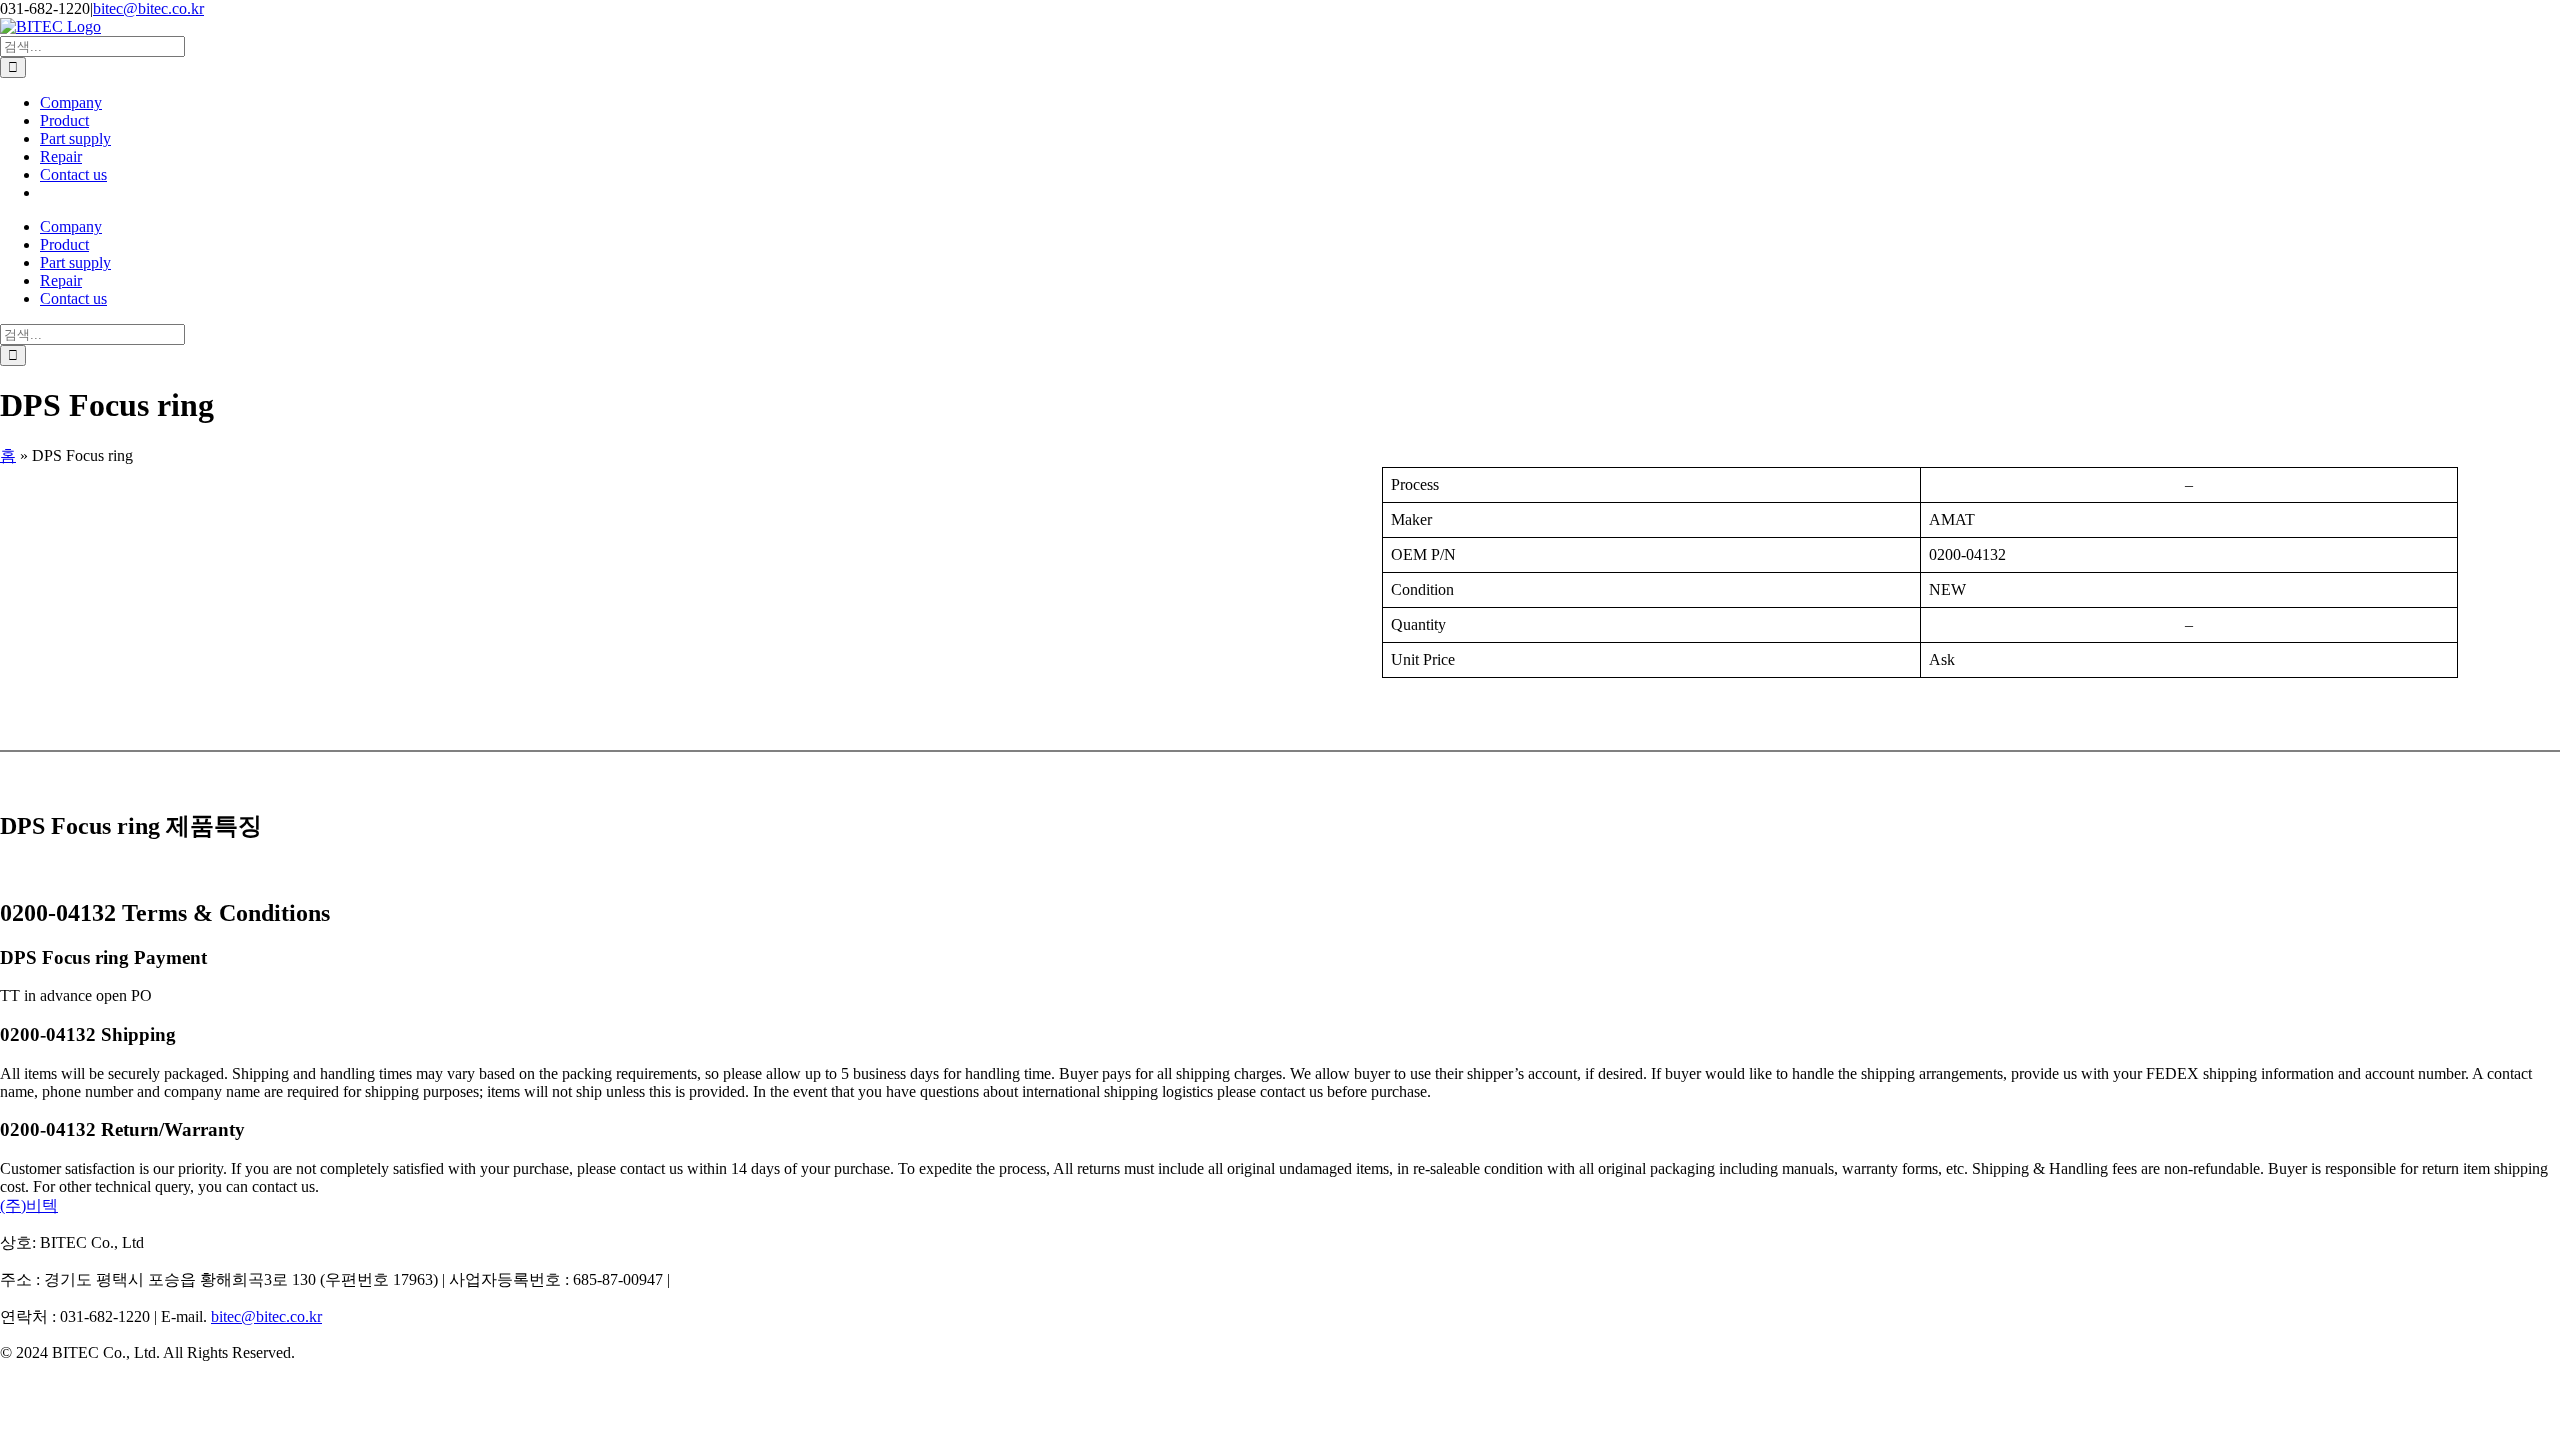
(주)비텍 (29, 1205)
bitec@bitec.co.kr (148, 8)
